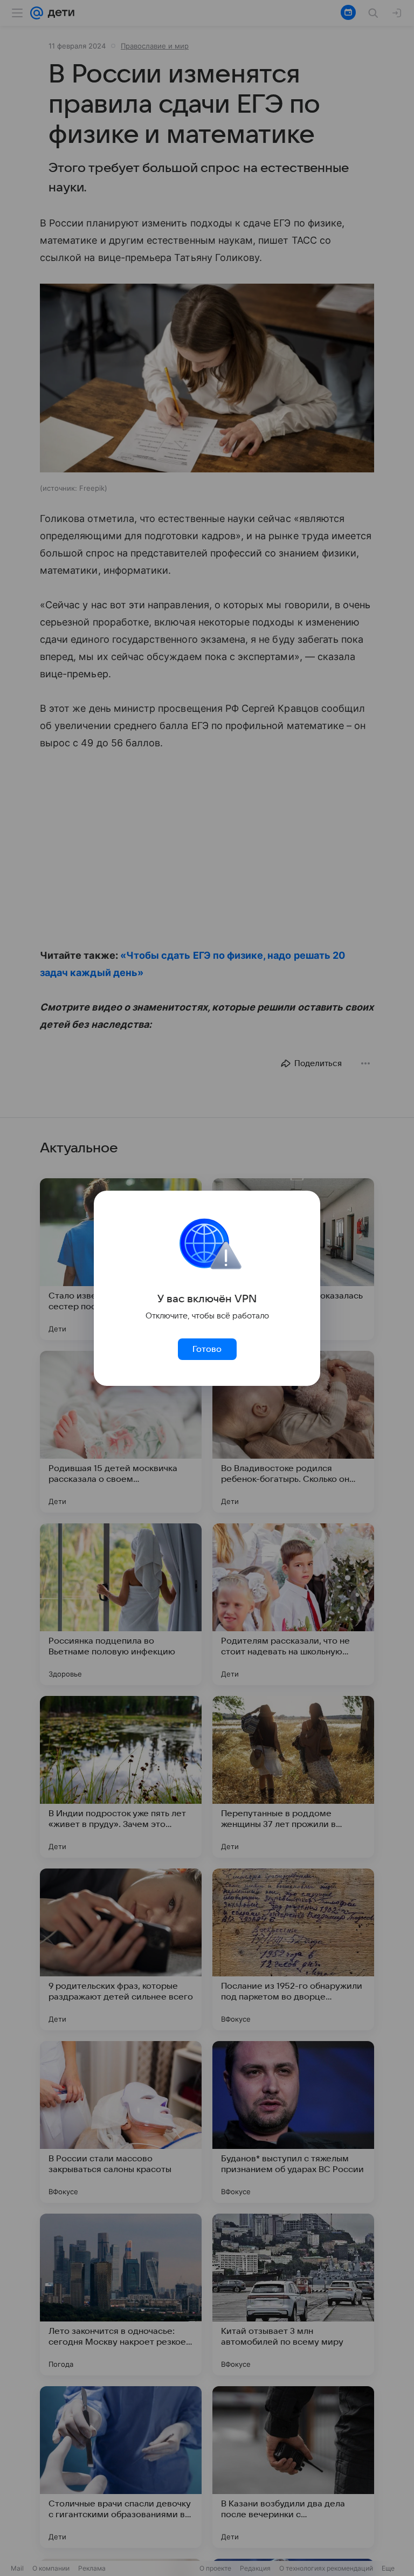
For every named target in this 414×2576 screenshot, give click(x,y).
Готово (207, 1349)
